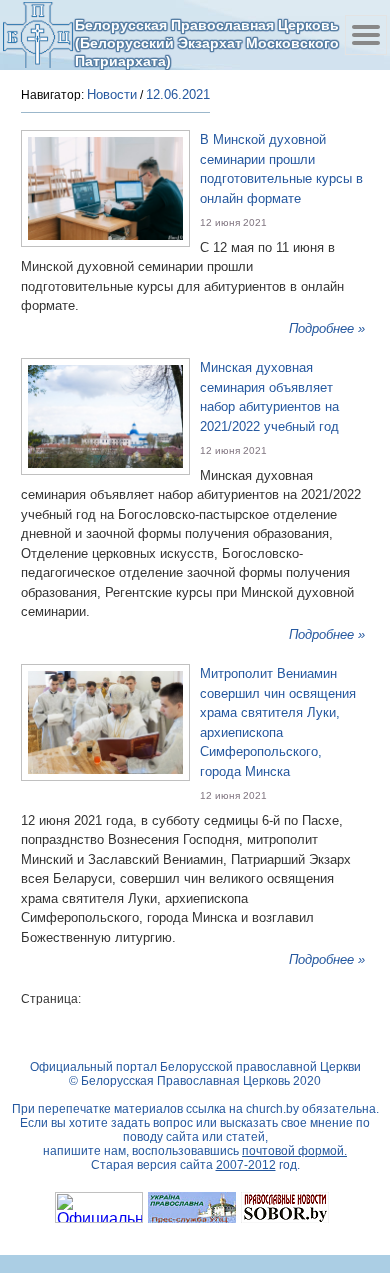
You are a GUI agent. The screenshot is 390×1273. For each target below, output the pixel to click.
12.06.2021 (178, 94)
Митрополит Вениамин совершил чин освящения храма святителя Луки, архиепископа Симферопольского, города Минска (278, 722)
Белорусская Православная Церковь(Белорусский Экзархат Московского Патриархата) (207, 42)
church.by (272, 1109)
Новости (112, 94)
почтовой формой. (294, 1151)
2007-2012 (246, 1165)
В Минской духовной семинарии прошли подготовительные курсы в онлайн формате (281, 169)
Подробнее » (327, 328)
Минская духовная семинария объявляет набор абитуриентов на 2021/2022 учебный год (269, 397)
